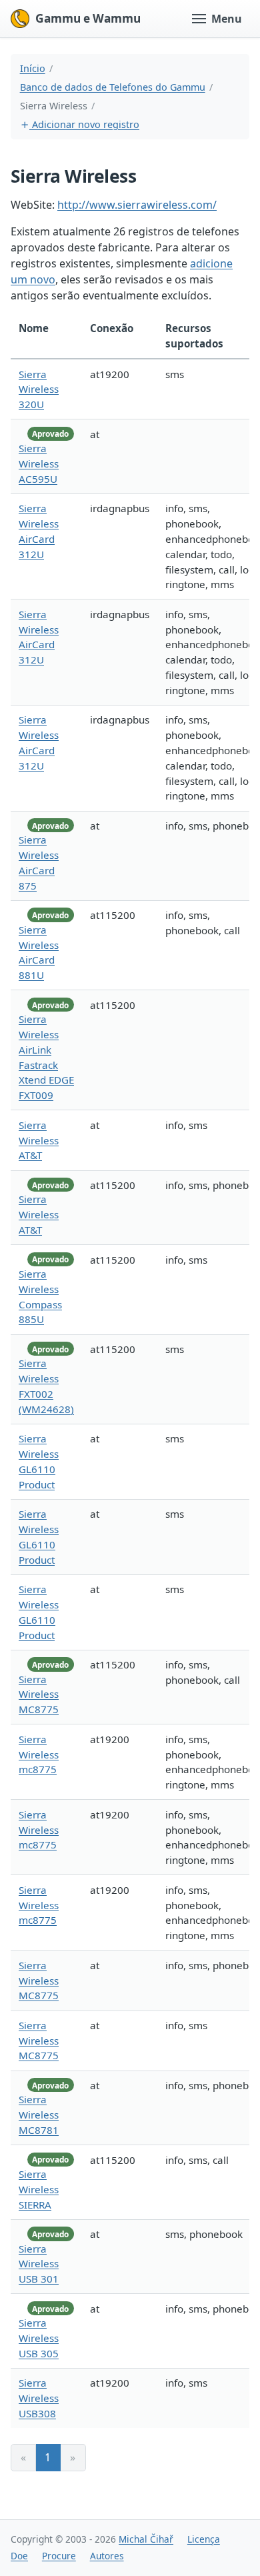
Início (33, 68)
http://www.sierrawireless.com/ (137, 205)
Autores (107, 2556)
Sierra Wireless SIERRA (39, 2189)
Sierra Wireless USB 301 (39, 2264)
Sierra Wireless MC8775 (39, 1694)
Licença (204, 2539)
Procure (59, 2556)
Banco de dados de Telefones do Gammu (113, 87)
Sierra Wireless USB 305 (39, 2338)
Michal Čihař (146, 2539)
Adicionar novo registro (84, 124)
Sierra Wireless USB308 (39, 2398)
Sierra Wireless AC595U (39, 463)
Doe (19, 2556)
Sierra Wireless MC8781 (39, 2115)
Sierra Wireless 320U (39, 389)
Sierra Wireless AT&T (39, 1140)
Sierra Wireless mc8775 (39, 1754)
